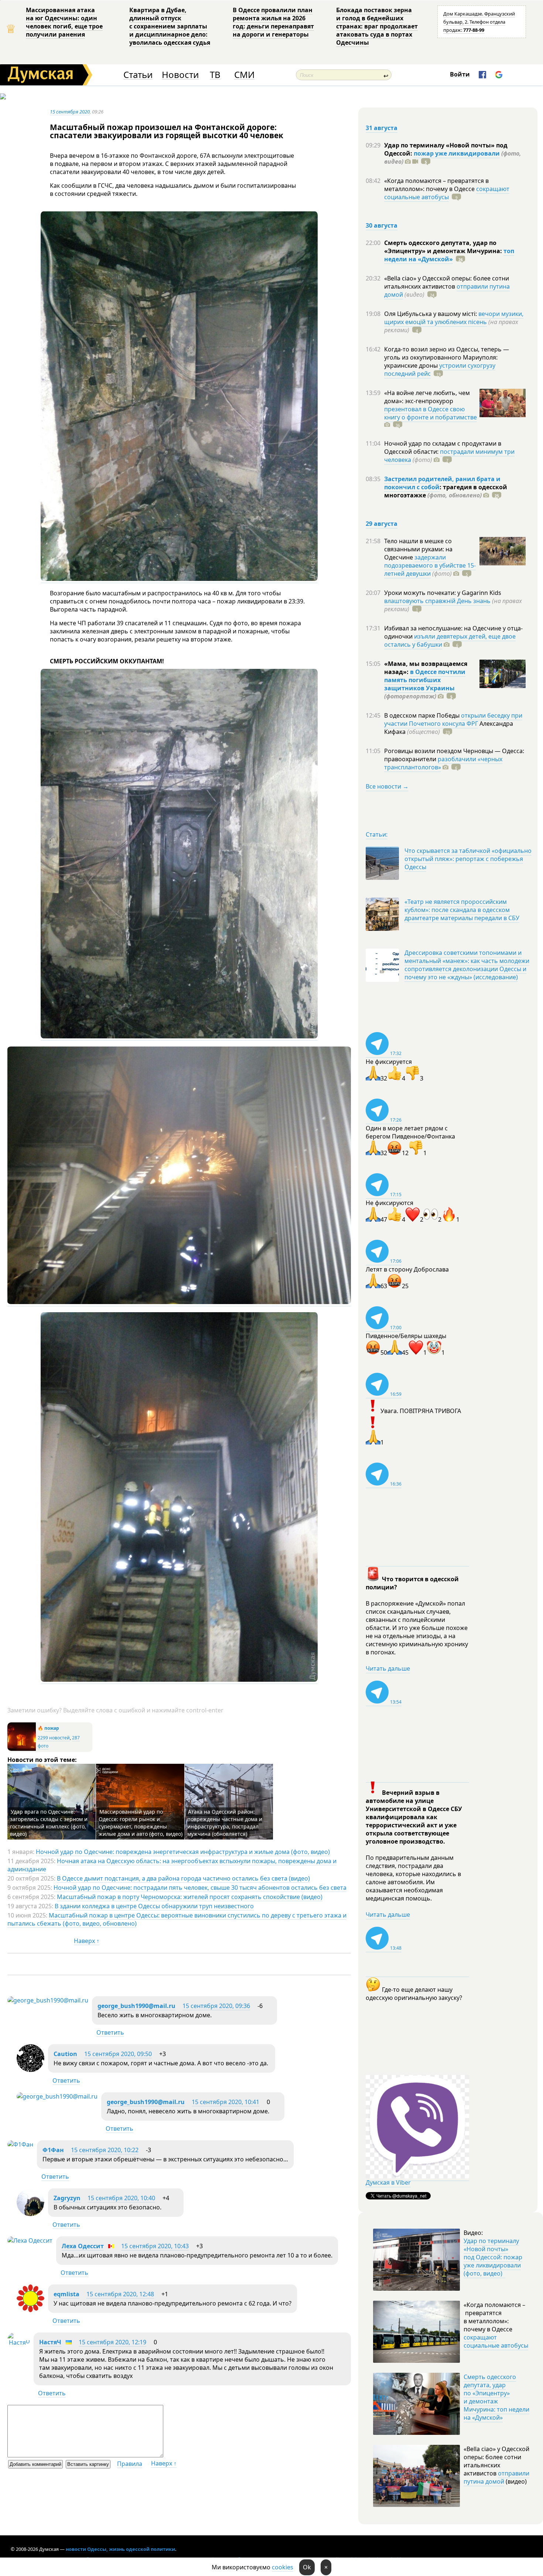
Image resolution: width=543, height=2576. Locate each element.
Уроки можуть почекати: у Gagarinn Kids (443, 593)
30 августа (382, 225)
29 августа (382, 524)
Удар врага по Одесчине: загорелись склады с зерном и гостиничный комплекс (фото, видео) (49, 1823)
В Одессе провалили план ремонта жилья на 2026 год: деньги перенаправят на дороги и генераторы (273, 22)
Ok (307, 2567)
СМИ (244, 75)
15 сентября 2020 (70, 112)
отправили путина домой (496, 2477)
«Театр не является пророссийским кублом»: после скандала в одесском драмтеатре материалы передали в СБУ (462, 910)
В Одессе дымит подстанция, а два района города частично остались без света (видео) (183, 1878)
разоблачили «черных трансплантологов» (443, 763)
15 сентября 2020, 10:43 (155, 2246)
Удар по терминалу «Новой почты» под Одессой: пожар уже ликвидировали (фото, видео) (493, 2257)
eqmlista (66, 2294)
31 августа (382, 128)
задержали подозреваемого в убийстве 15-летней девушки (430, 565)
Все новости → (387, 786)
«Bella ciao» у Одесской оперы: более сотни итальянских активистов (447, 282)
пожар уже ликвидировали (457, 153)
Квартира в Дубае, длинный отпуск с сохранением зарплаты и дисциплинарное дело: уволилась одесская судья (170, 26)
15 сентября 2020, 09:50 (118, 2054)
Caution (65, 2054)
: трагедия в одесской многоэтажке (446, 491)
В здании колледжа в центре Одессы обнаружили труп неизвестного (154, 1906)
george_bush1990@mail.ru (136, 2006)
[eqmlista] (30, 2310)
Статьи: (377, 834)
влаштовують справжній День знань (437, 601)
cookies (283, 2567)
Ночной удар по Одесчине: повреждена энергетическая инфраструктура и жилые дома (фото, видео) (183, 1852)
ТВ (215, 75)
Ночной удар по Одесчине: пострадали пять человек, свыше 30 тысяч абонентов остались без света (200, 1888)
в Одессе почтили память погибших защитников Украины (425, 680)
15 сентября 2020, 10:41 (226, 2102)
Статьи (138, 75)
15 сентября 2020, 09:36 (216, 2006)
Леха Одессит (83, 2246)
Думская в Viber (388, 2182)
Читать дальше (388, 1668)
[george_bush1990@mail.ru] (48, 2000)
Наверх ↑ (87, 1941)
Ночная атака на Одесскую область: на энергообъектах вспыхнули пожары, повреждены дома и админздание (172, 1865)
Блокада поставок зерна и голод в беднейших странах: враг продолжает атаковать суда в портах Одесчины (377, 26)
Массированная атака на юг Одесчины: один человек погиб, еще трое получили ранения (64, 22)
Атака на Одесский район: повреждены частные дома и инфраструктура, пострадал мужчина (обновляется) (225, 1823)
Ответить (110, 2032)
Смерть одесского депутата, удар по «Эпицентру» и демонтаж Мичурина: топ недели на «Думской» (496, 2397)
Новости (180, 75)
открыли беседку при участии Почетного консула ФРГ (453, 719)
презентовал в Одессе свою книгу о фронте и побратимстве (431, 413)
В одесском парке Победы (423, 715)
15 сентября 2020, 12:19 (112, 2342)
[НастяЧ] (19, 2342)
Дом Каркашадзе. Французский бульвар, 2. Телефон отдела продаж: (479, 22)
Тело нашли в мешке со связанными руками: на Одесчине (418, 549)
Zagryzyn (67, 2198)
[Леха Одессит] (30, 2240)
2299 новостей (54, 1738)
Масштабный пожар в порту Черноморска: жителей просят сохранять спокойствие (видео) (190, 1897)
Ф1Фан (53, 2150)
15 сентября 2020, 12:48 (120, 2294)
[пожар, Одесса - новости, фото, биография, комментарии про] (22, 1749)
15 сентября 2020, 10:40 (121, 2198)
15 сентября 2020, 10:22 (105, 2150)
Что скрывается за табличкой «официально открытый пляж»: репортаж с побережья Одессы (468, 859)
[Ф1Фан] (20, 2144)
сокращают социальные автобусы (447, 193)
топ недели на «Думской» (449, 255)
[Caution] (30, 2070)
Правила (130, 2464)
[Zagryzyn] (30, 2214)
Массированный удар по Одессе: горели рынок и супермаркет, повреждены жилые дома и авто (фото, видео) (141, 1823)
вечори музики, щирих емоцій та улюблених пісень (454, 318)
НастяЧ (50, 2342)
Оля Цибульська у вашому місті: (431, 314)
